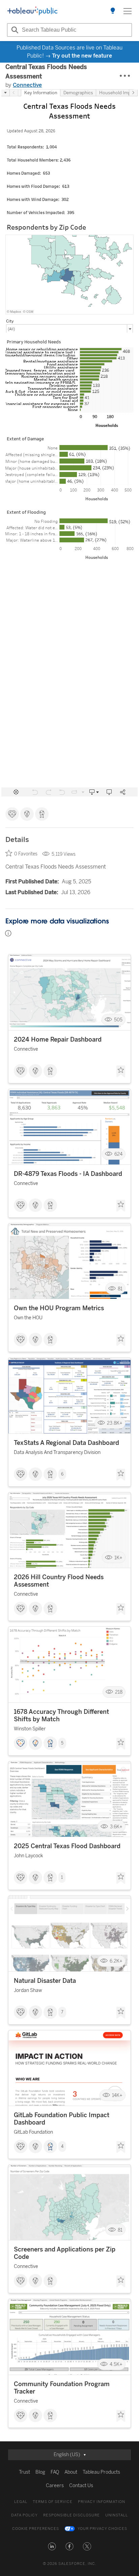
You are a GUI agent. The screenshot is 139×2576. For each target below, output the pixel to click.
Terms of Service (53, 2502)
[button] (52, 2546)
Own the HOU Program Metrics (59, 1308)
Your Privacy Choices (102, 2529)
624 (118, 1154)
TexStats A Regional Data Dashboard (66, 1443)
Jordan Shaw (28, 1990)
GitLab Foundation (33, 2132)
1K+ (118, 1557)
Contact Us (81, 2486)
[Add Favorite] (121, 1072)
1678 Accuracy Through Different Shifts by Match (61, 1716)
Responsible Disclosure (72, 2515)
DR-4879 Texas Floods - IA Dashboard (68, 1174)
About (71, 2472)
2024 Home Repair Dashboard (58, 1040)
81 (120, 1289)
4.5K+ (116, 2364)
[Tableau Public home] (32, 11)
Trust (24, 2472)
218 (119, 1692)
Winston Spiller (30, 1729)
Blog (40, 2472)
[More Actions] (125, 76)
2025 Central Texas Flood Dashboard (67, 1846)
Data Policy (24, 2515)
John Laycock (28, 1856)
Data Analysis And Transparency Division (57, 1452)
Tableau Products (101, 2472)
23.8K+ (115, 1423)
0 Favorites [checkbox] (26, 854)
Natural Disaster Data (45, 1981)
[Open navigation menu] (128, 11)
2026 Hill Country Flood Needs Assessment (59, 1581)
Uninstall (117, 2515)
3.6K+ (116, 1826)
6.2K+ (116, 1961)
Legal (21, 2502)
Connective (27, 85)
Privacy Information (102, 2502)
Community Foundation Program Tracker (62, 2388)
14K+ (117, 2095)
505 (118, 1020)
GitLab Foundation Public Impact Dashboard (62, 2119)
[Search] (14, 30)
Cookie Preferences (36, 2529)
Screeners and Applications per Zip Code (65, 2253)
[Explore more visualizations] (113, 11)
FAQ (55, 2472)
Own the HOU (28, 1318)
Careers (55, 2486)
